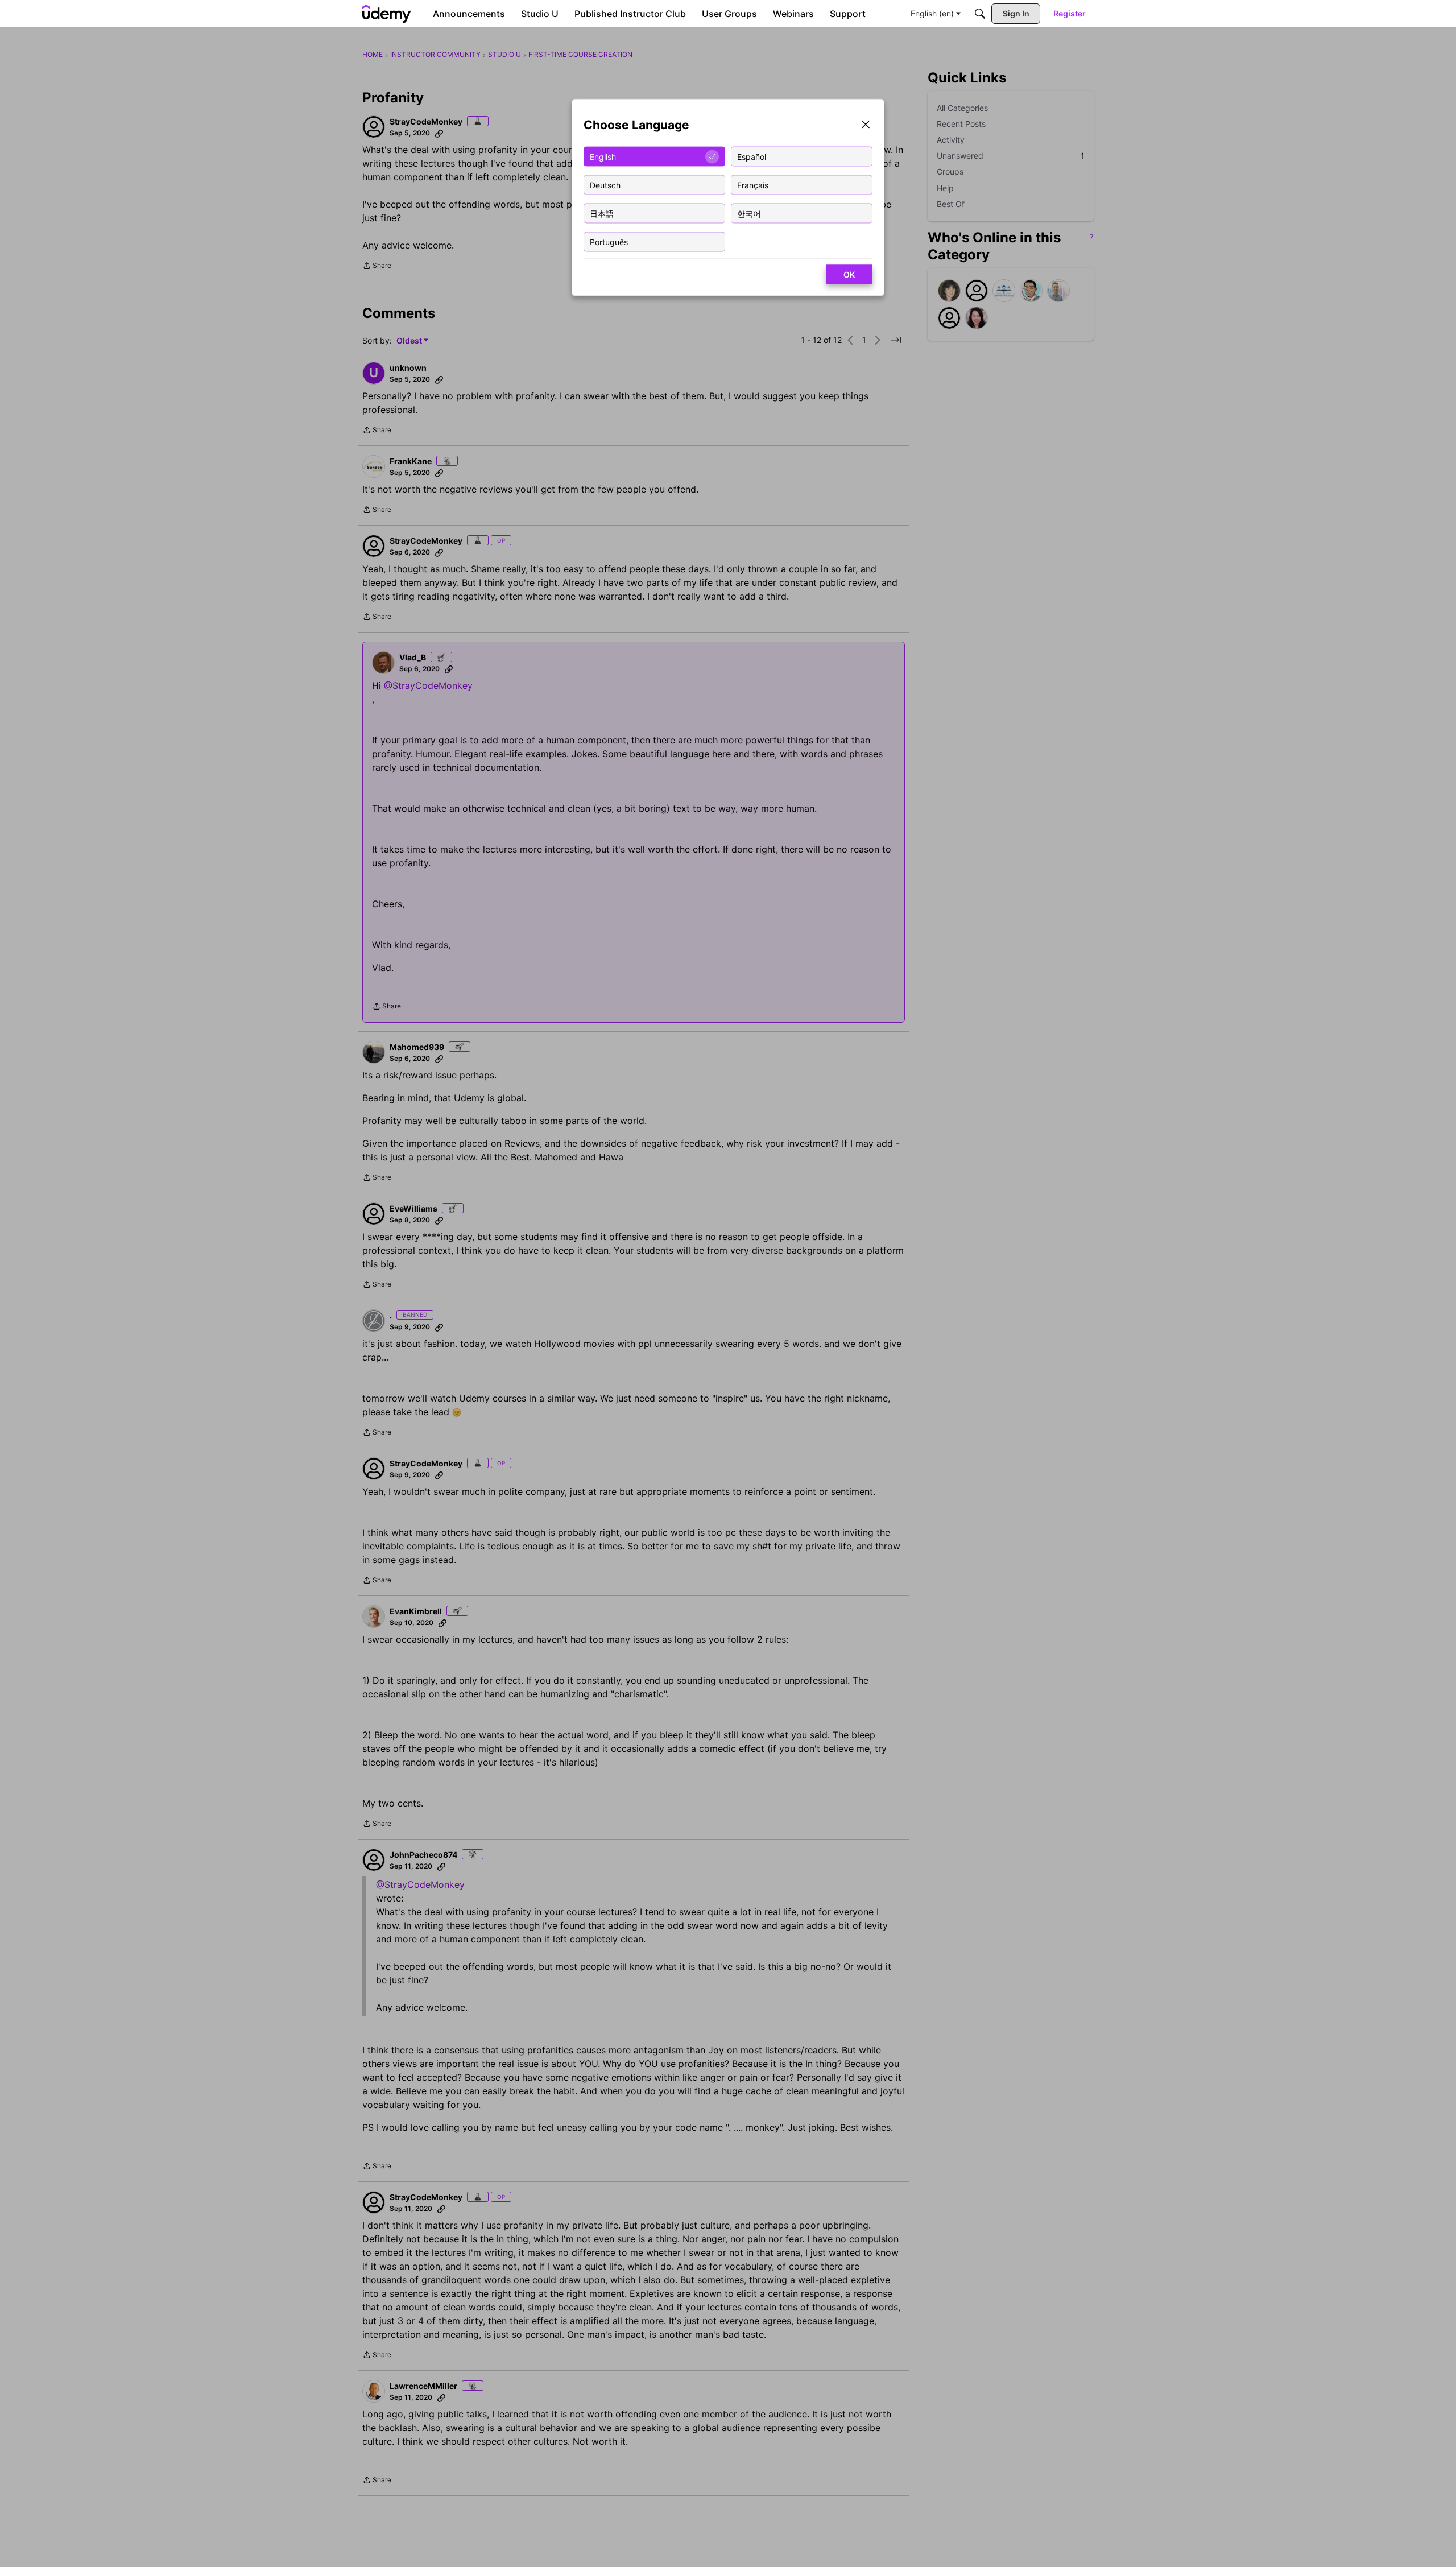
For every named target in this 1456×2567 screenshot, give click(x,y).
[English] (387, 14)
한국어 (749, 213)
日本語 (602, 213)
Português (609, 241)
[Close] (866, 125)
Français (753, 185)
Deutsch (605, 185)
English (603, 156)
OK (849, 274)
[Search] (980, 14)
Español (752, 156)
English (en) (932, 13)
